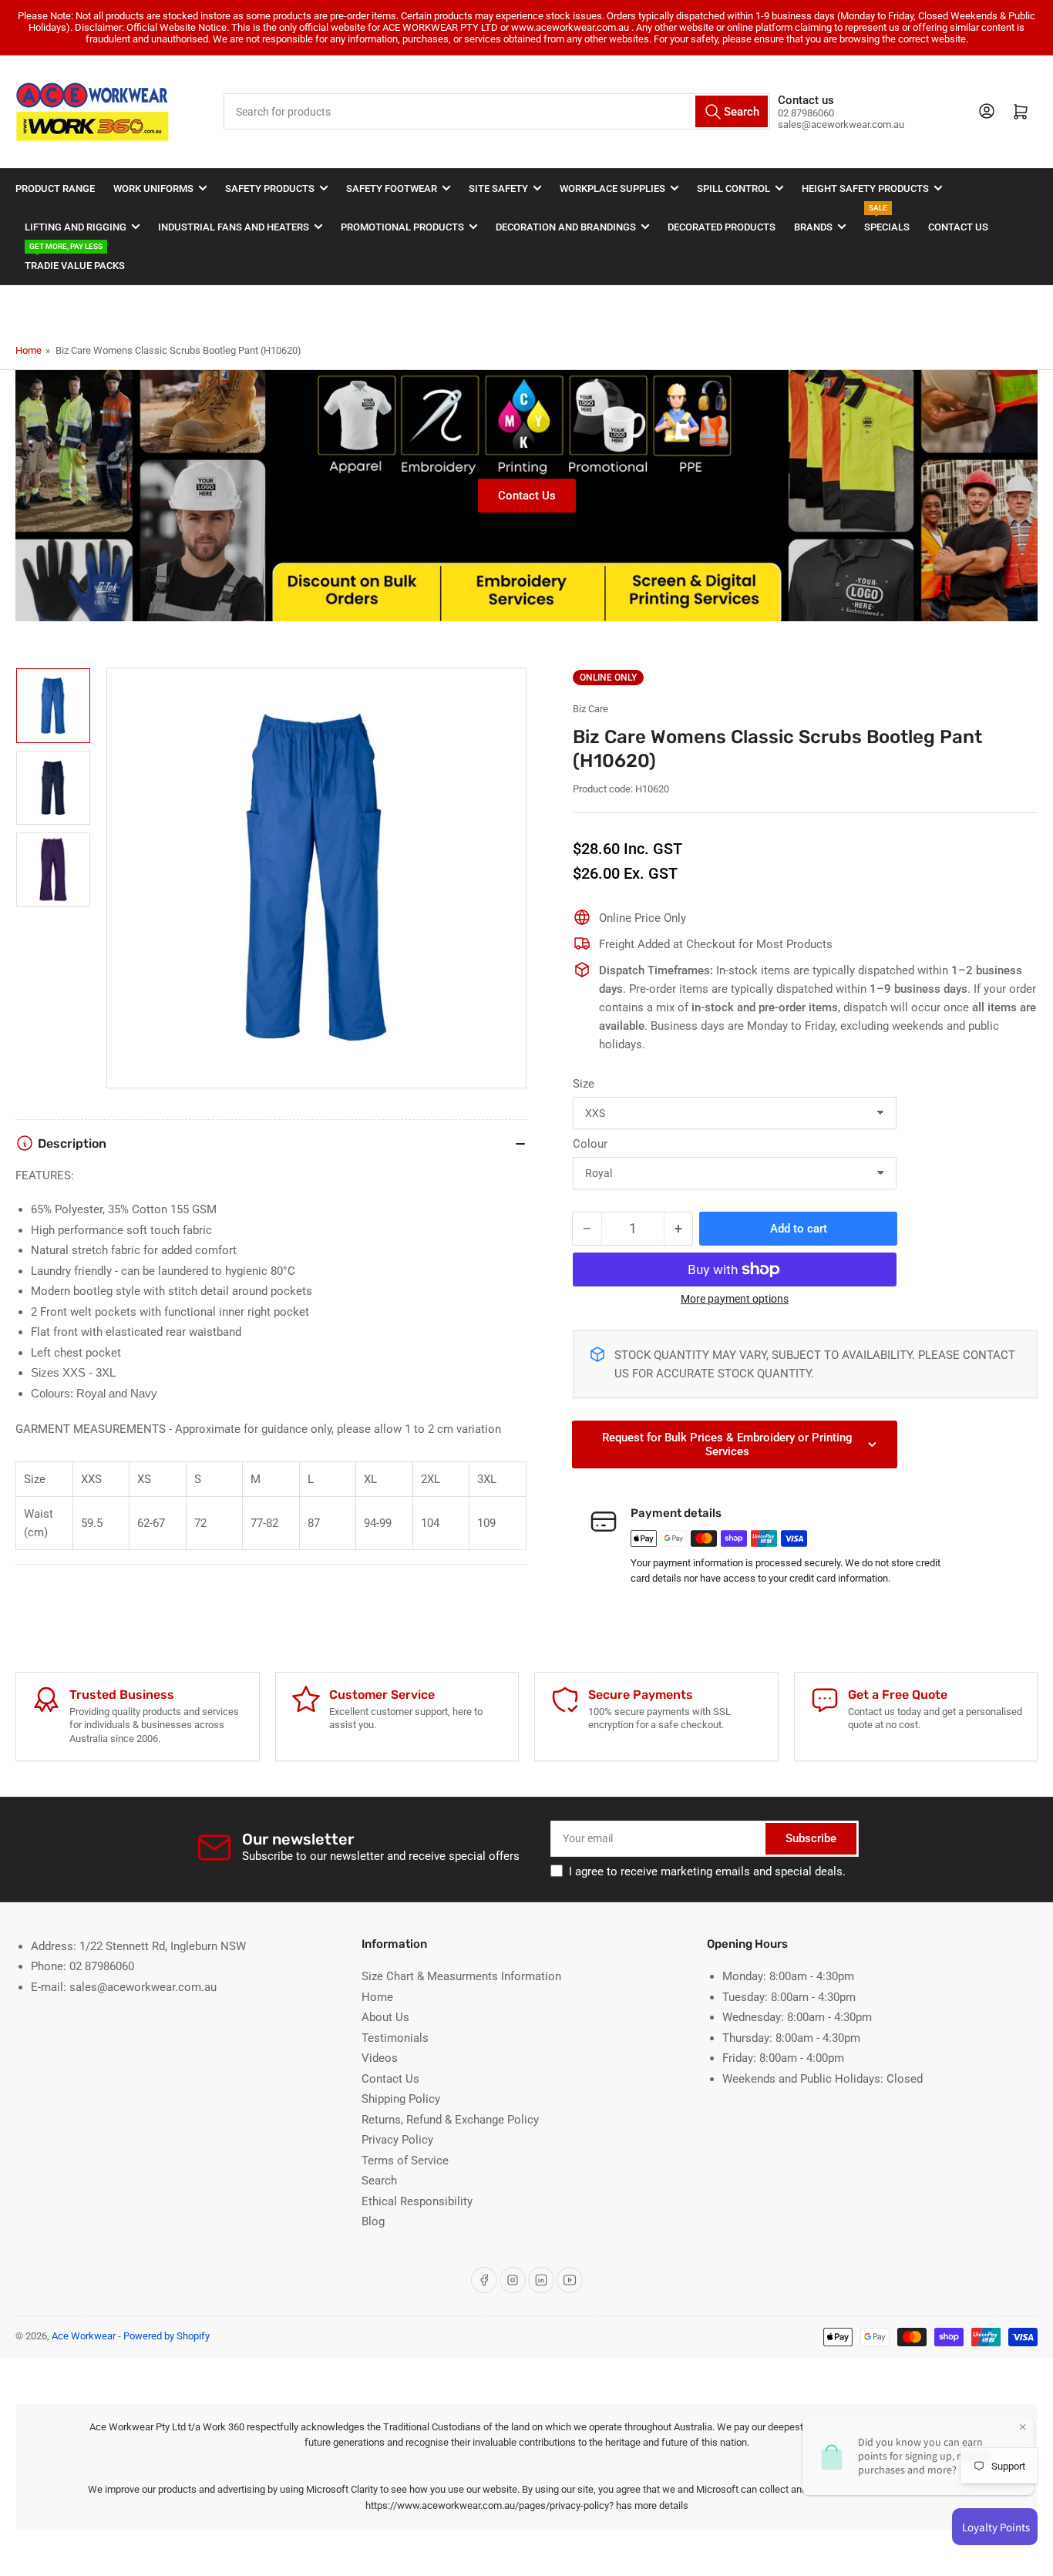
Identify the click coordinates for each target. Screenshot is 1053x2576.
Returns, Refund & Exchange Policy (450, 2120)
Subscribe (811, 1838)
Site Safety (498, 188)
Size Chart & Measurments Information (461, 1976)
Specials (887, 220)
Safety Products (270, 188)
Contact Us (958, 227)
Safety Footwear (392, 188)
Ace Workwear (84, 2336)
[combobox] (497, 111)
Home (29, 350)
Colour (590, 1144)
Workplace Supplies (612, 188)
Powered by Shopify (167, 2336)
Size (584, 1084)
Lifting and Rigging (76, 227)
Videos (380, 2058)
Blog (373, 2221)
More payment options (735, 1299)
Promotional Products (402, 227)
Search (379, 2181)
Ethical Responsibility (417, 2201)
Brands (813, 227)
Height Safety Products (865, 188)
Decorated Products (722, 227)
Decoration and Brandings (566, 227)
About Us (385, 2017)
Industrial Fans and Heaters (234, 227)
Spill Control (733, 188)
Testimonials (395, 2038)
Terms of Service (405, 2161)
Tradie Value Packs (75, 259)
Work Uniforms (153, 188)
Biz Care (590, 709)
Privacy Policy (397, 2140)
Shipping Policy (401, 2099)
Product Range (55, 188)
